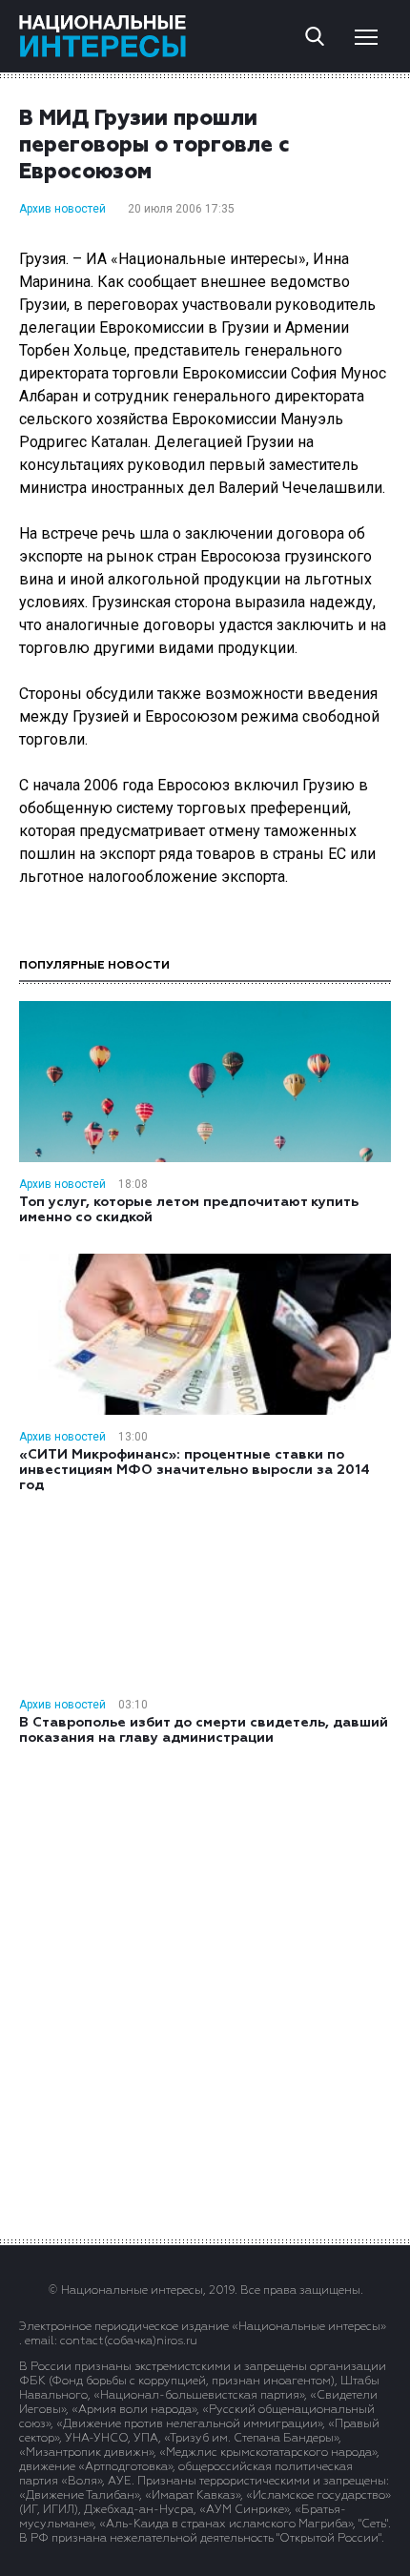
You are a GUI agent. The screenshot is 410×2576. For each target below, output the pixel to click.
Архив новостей (62, 209)
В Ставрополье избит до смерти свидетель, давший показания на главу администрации (204, 1730)
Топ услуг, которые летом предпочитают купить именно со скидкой (189, 1210)
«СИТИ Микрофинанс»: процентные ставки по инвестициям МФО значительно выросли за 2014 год (195, 1470)
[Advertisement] (205, 1991)
